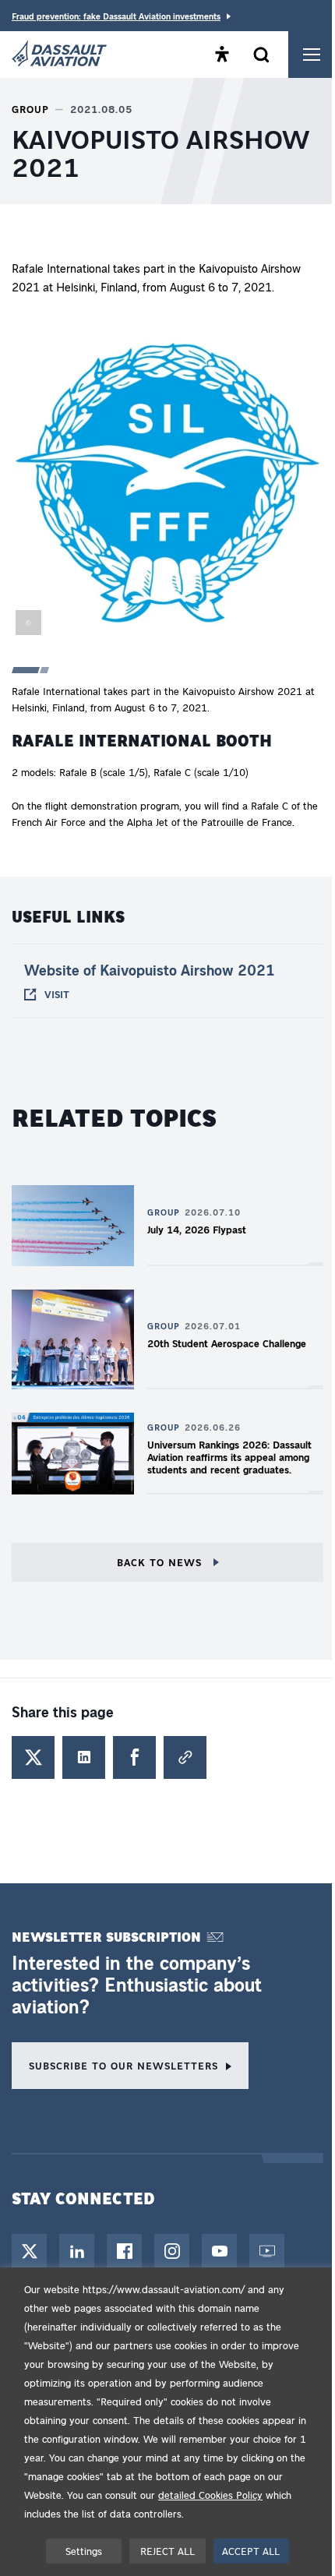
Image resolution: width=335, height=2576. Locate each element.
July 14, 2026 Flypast (197, 1229)
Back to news (161, 1562)
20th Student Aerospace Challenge (227, 1343)
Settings (84, 2551)
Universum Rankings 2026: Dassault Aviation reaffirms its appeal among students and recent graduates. (229, 1457)
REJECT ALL (167, 2551)
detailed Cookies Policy (210, 2495)
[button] (167, 486)
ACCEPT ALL (251, 2551)
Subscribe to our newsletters (123, 2065)
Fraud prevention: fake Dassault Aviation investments (116, 16)
